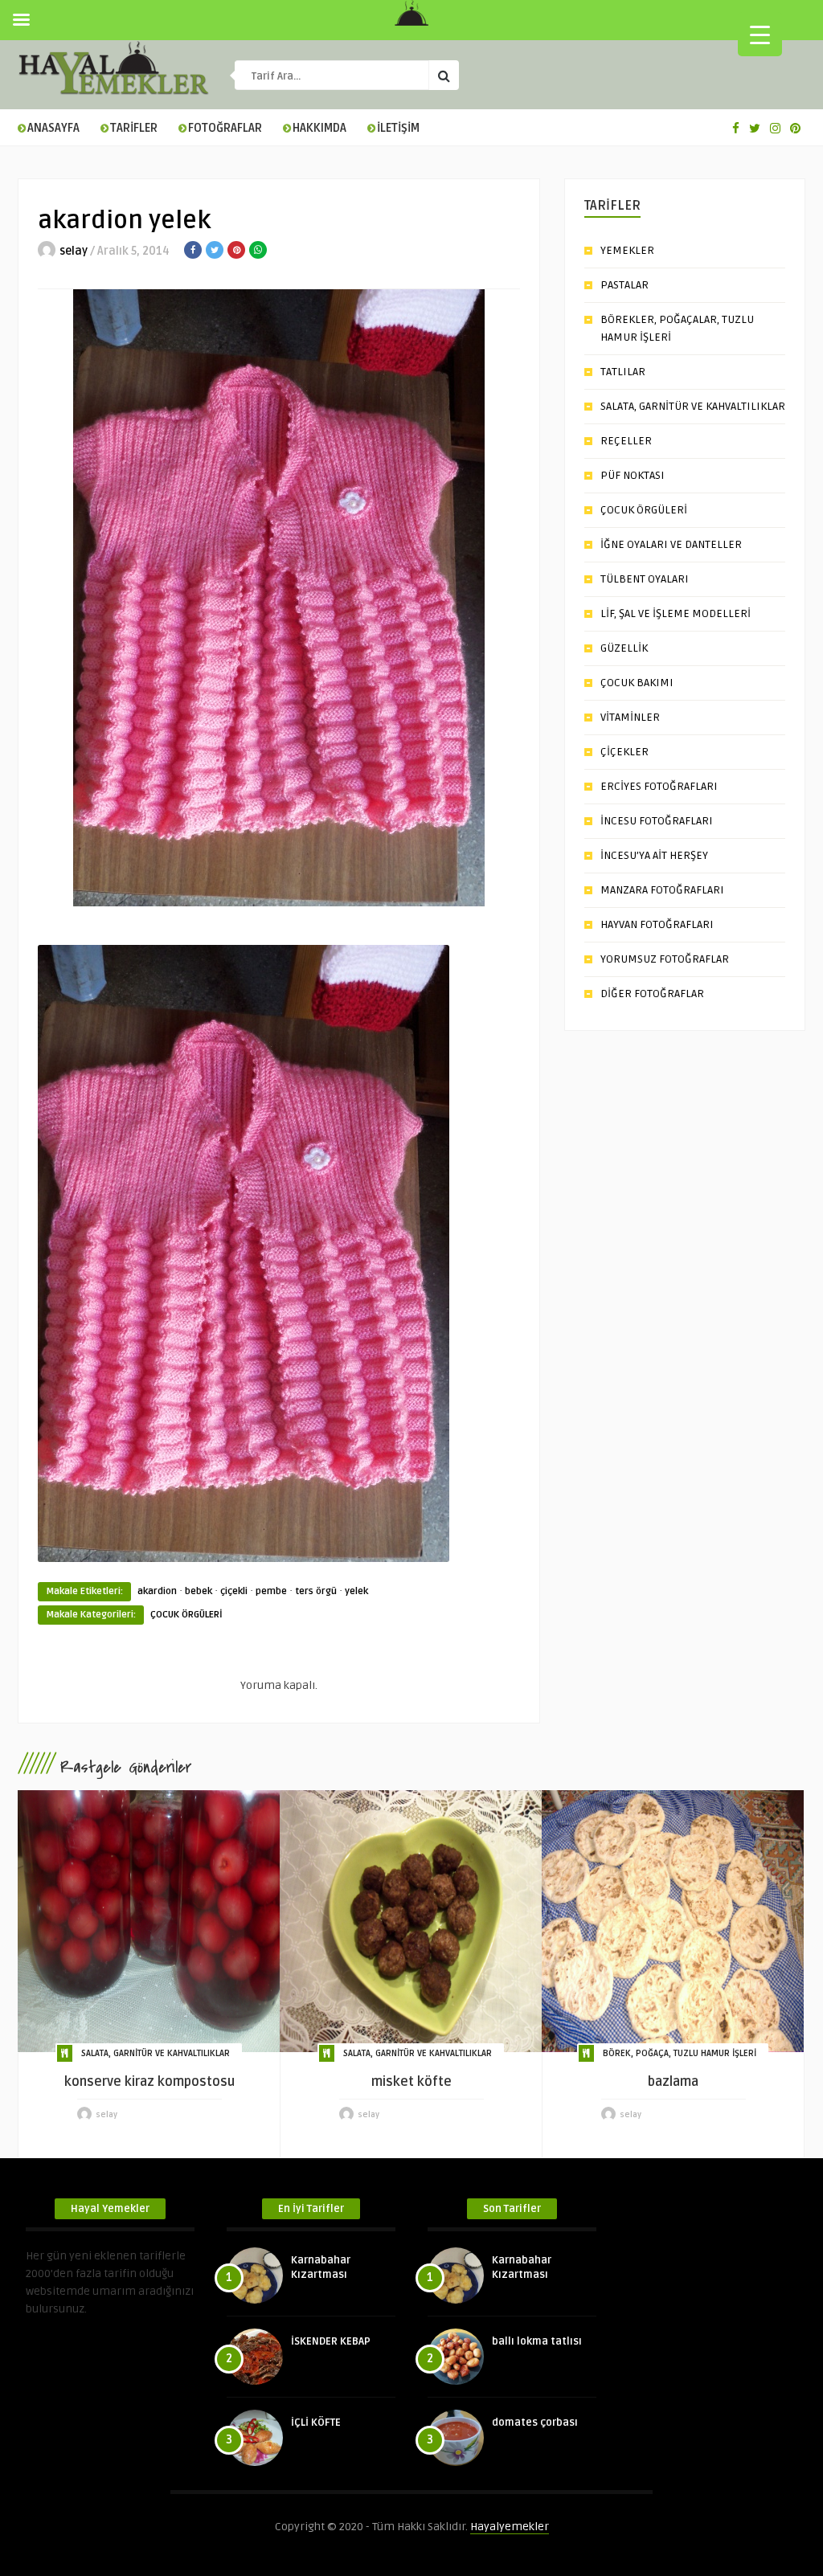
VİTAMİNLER (630, 717)
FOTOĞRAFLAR (225, 128)
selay (74, 251)
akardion (157, 1591)
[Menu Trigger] (760, 34)
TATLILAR (623, 372)
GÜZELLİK (624, 648)
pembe (271, 1591)
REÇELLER (626, 441)
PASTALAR (624, 285)
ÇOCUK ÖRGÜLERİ (186, 1615)
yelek (356, 1591)
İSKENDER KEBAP (331, 2341)
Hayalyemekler (510, 2527)
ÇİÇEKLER (624, 752)
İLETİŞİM (398, 128)
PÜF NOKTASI (633, 475)
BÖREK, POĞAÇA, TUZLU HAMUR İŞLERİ (680, 2053)
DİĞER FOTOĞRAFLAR (652, 994)
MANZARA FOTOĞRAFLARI (662, 890)
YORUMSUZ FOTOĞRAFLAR (665, 959)
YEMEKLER (627, 250)
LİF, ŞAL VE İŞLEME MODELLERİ (676, 613)
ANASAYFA (53, 128)
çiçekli (234, 1591)
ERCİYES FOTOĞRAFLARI (659, 786)
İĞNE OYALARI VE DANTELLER (671, 544)
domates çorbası (535, 2423)
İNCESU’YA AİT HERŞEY (654, 855)
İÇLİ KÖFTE (316, 2423)
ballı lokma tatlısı (537, 2341)
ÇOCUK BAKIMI (637, 683)
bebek (199, 1591)
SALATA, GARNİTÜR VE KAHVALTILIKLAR (693, 406)
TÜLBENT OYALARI (645, 579)
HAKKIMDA (319, 128)
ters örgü (316, 1591)
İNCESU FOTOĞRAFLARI (657, 821)
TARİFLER (134, 128)
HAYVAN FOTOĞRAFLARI (657, 924)
